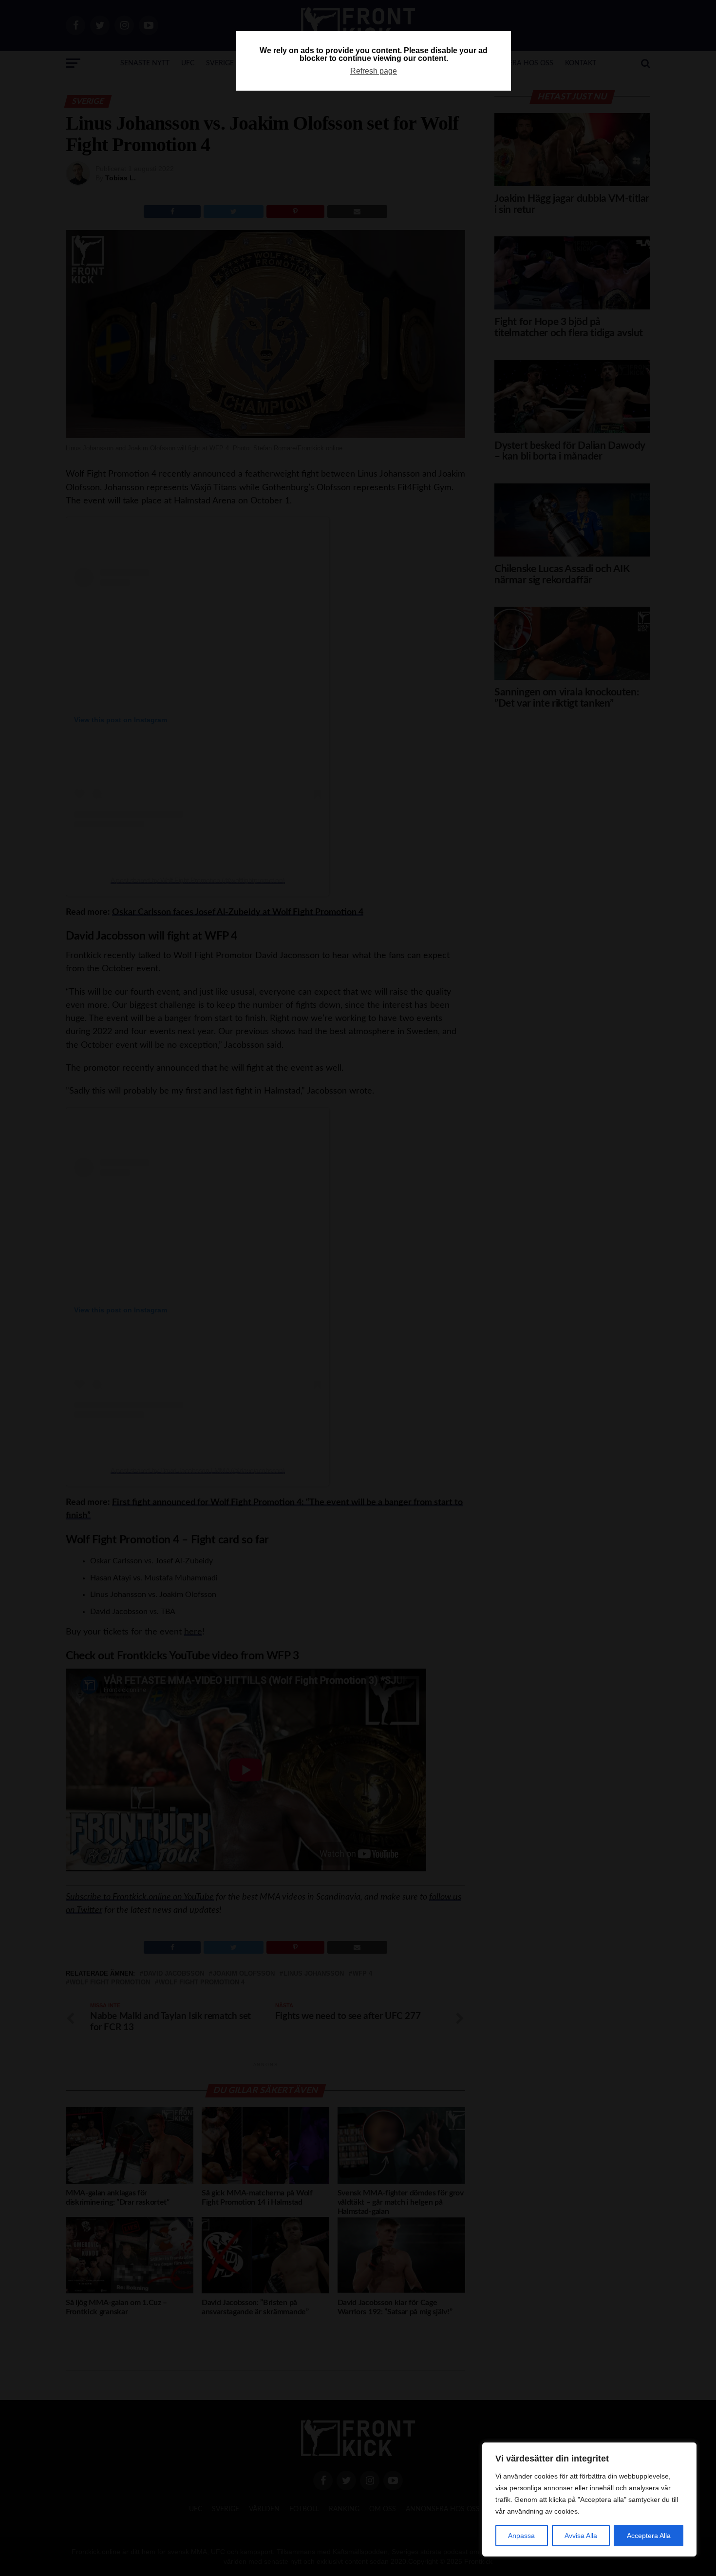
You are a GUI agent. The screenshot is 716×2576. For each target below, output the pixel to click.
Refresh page (374, 71)
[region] (589, 2499)
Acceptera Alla (649, 2536)
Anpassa (521, 2536)
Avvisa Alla (581, 2536)
